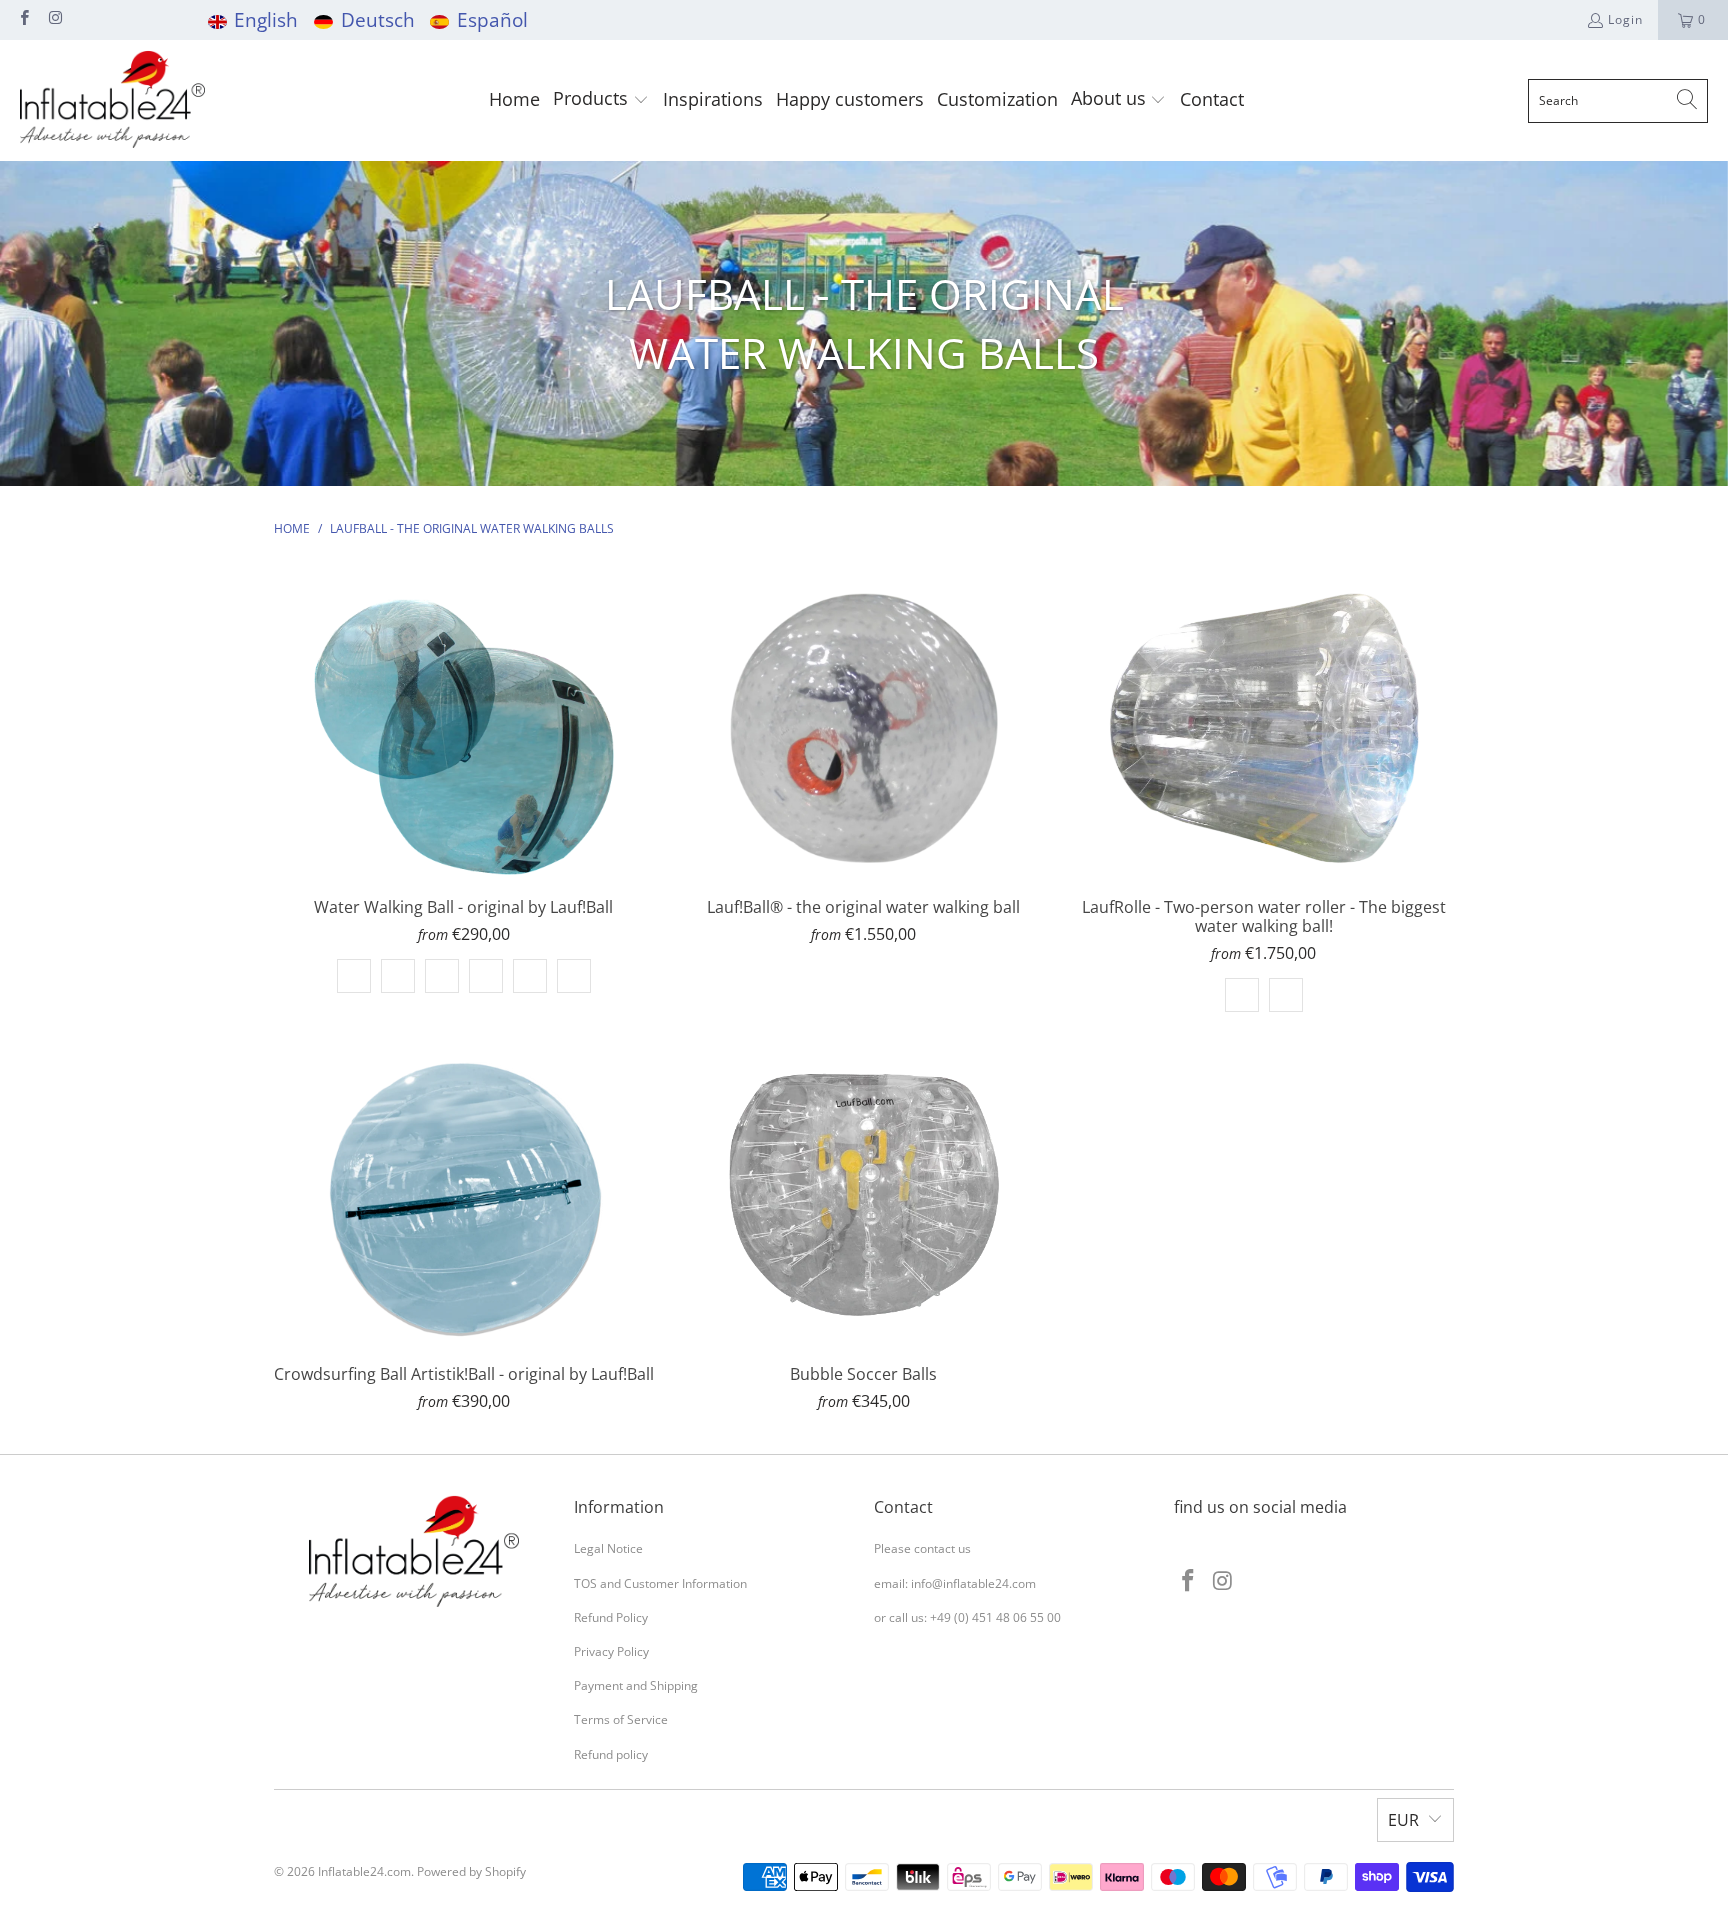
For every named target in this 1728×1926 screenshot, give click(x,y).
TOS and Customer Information (660, 1583)
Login (1625, 19)
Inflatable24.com (364, 1871)
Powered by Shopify (471, 1871)
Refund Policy (611, 1617)
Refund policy (611, 1754)
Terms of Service (621, 1719)
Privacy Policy (611, 1651)
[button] (601, 100)
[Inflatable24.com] (112, 100)
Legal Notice (608, 1548)
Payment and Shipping (636, 1685)
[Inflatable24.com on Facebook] (23, 19)
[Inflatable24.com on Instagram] (54, 19)
